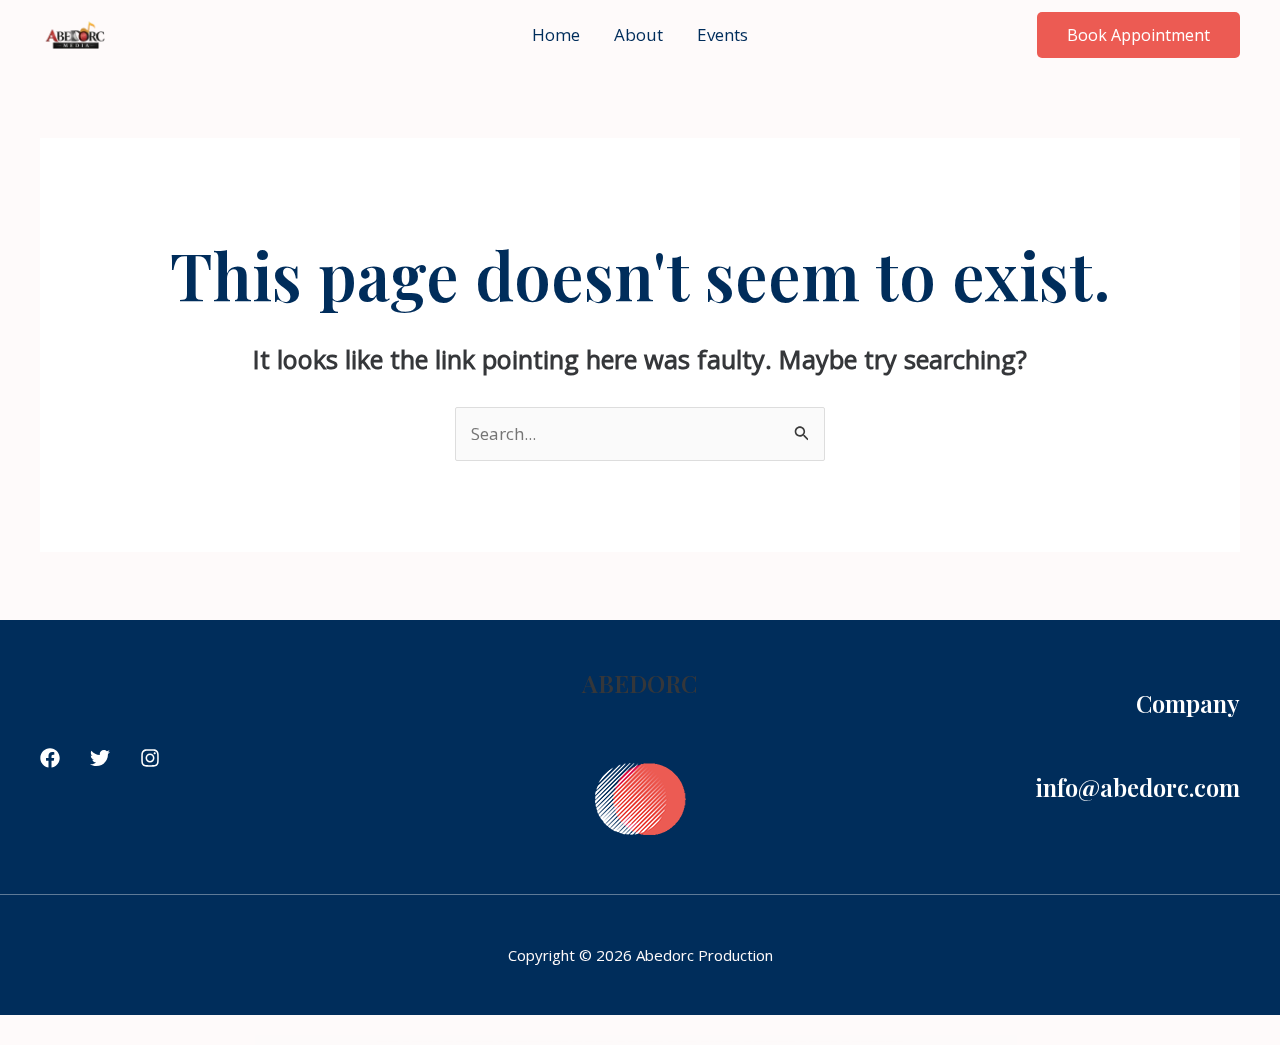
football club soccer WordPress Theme (720, 1041)
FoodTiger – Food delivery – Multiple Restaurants (468, 1041)
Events (722, 34)
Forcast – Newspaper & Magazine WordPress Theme (769, 1041)
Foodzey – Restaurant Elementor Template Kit (640, 1041)
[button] (1138, 35)
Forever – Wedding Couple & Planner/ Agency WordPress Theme (872, 1041)
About (638, 34)
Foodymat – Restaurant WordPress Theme (593, 1041)
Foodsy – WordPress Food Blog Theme (421, 1041)
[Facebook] (50, 758)
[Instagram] (150, 758)
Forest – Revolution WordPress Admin (818, 1041)
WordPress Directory (387, 1041)
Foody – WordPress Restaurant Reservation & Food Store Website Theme (533, 1041)
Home (556, 34)
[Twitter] (100, 758)
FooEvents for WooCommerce (682, 1041)
